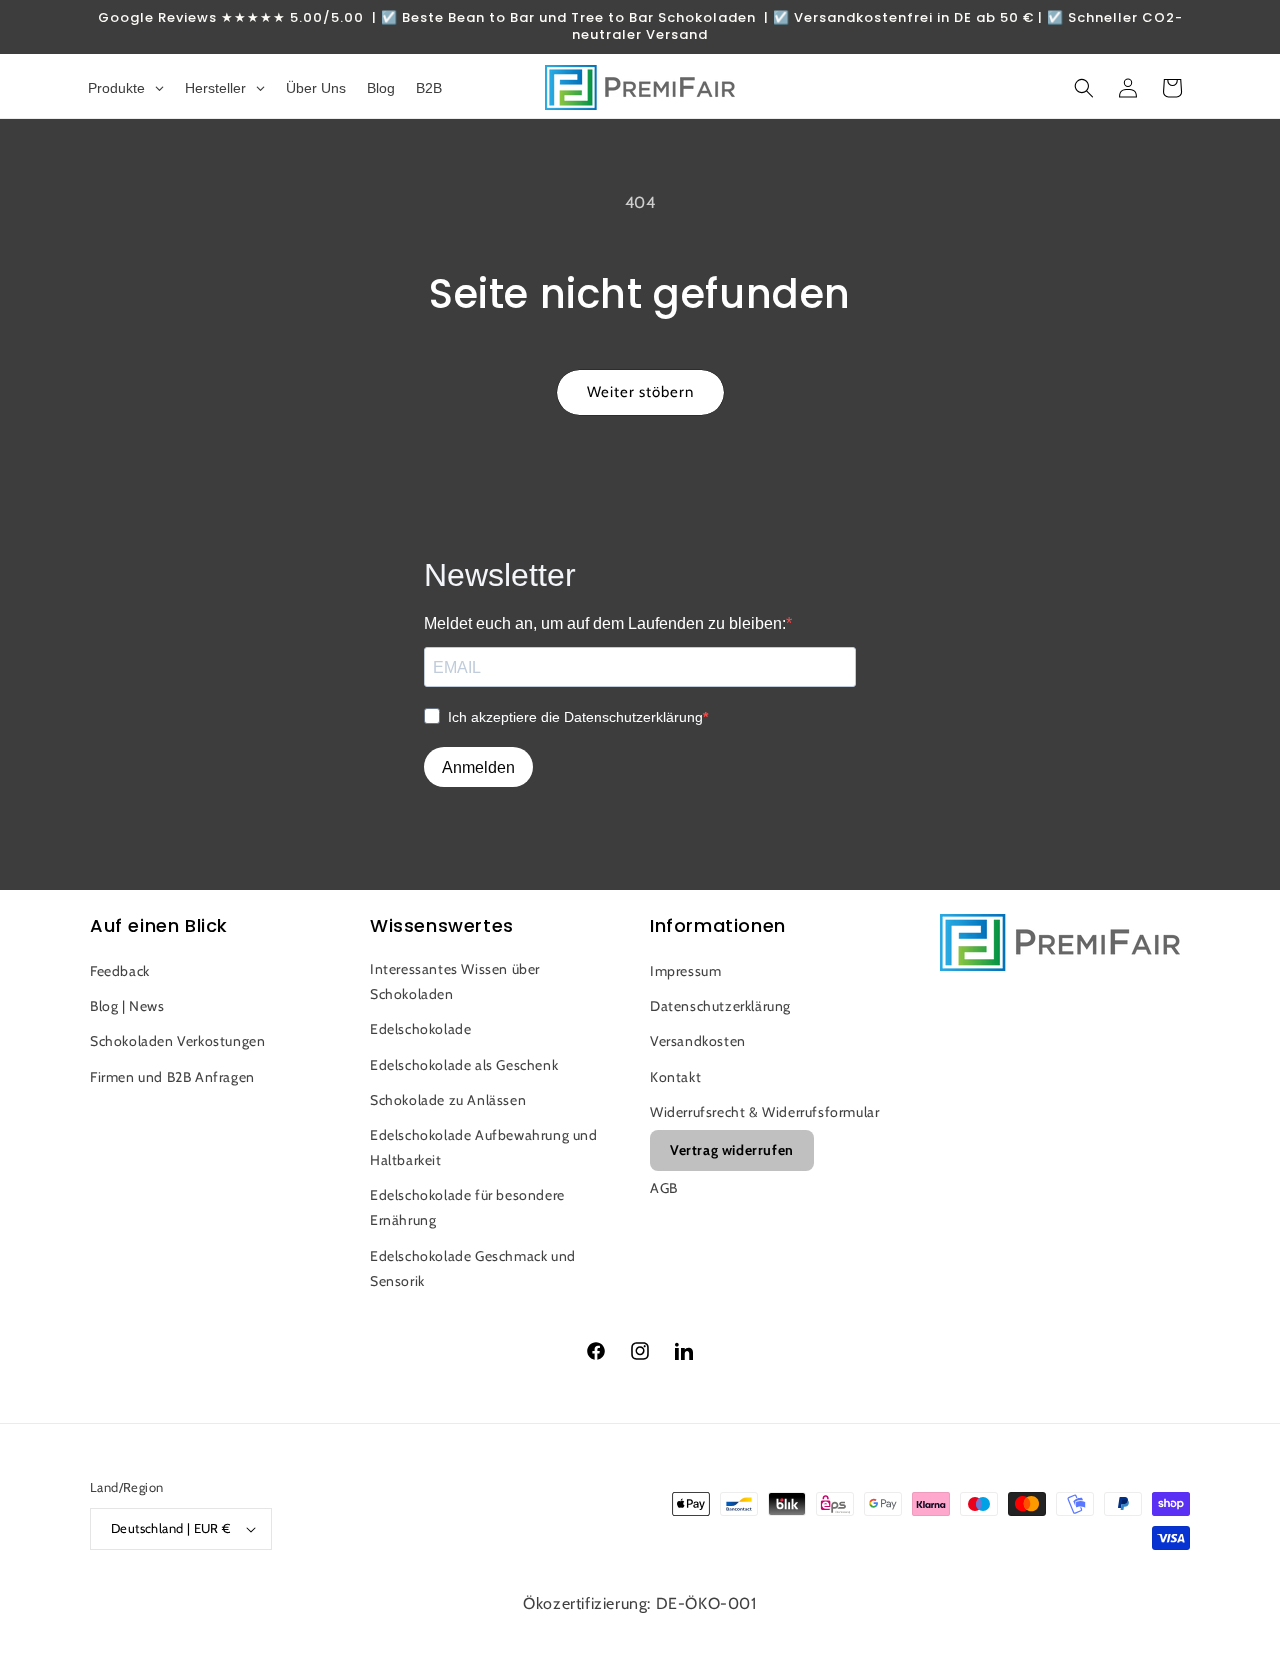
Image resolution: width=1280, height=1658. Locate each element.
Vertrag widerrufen (732, 1150)
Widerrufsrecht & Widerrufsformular (764, 1112)
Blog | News (127, 1006)
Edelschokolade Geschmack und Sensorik (473, 1268)
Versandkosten (698, 1041)
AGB (664, 1188)
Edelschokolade (420, 1029)
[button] (1084, 88)
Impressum (685, 971)
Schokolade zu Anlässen (448, 1100)
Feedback (120, 971)
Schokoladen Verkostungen (177, 1041)
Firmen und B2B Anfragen (172, 1077)
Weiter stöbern (640, 392)
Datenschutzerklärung (720, 1006)
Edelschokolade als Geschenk (464, 1065)
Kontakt (675, 1077)
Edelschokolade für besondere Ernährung (467, 1207)
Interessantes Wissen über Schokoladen (455, 981)
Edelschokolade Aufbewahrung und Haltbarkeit (484, 1147)
